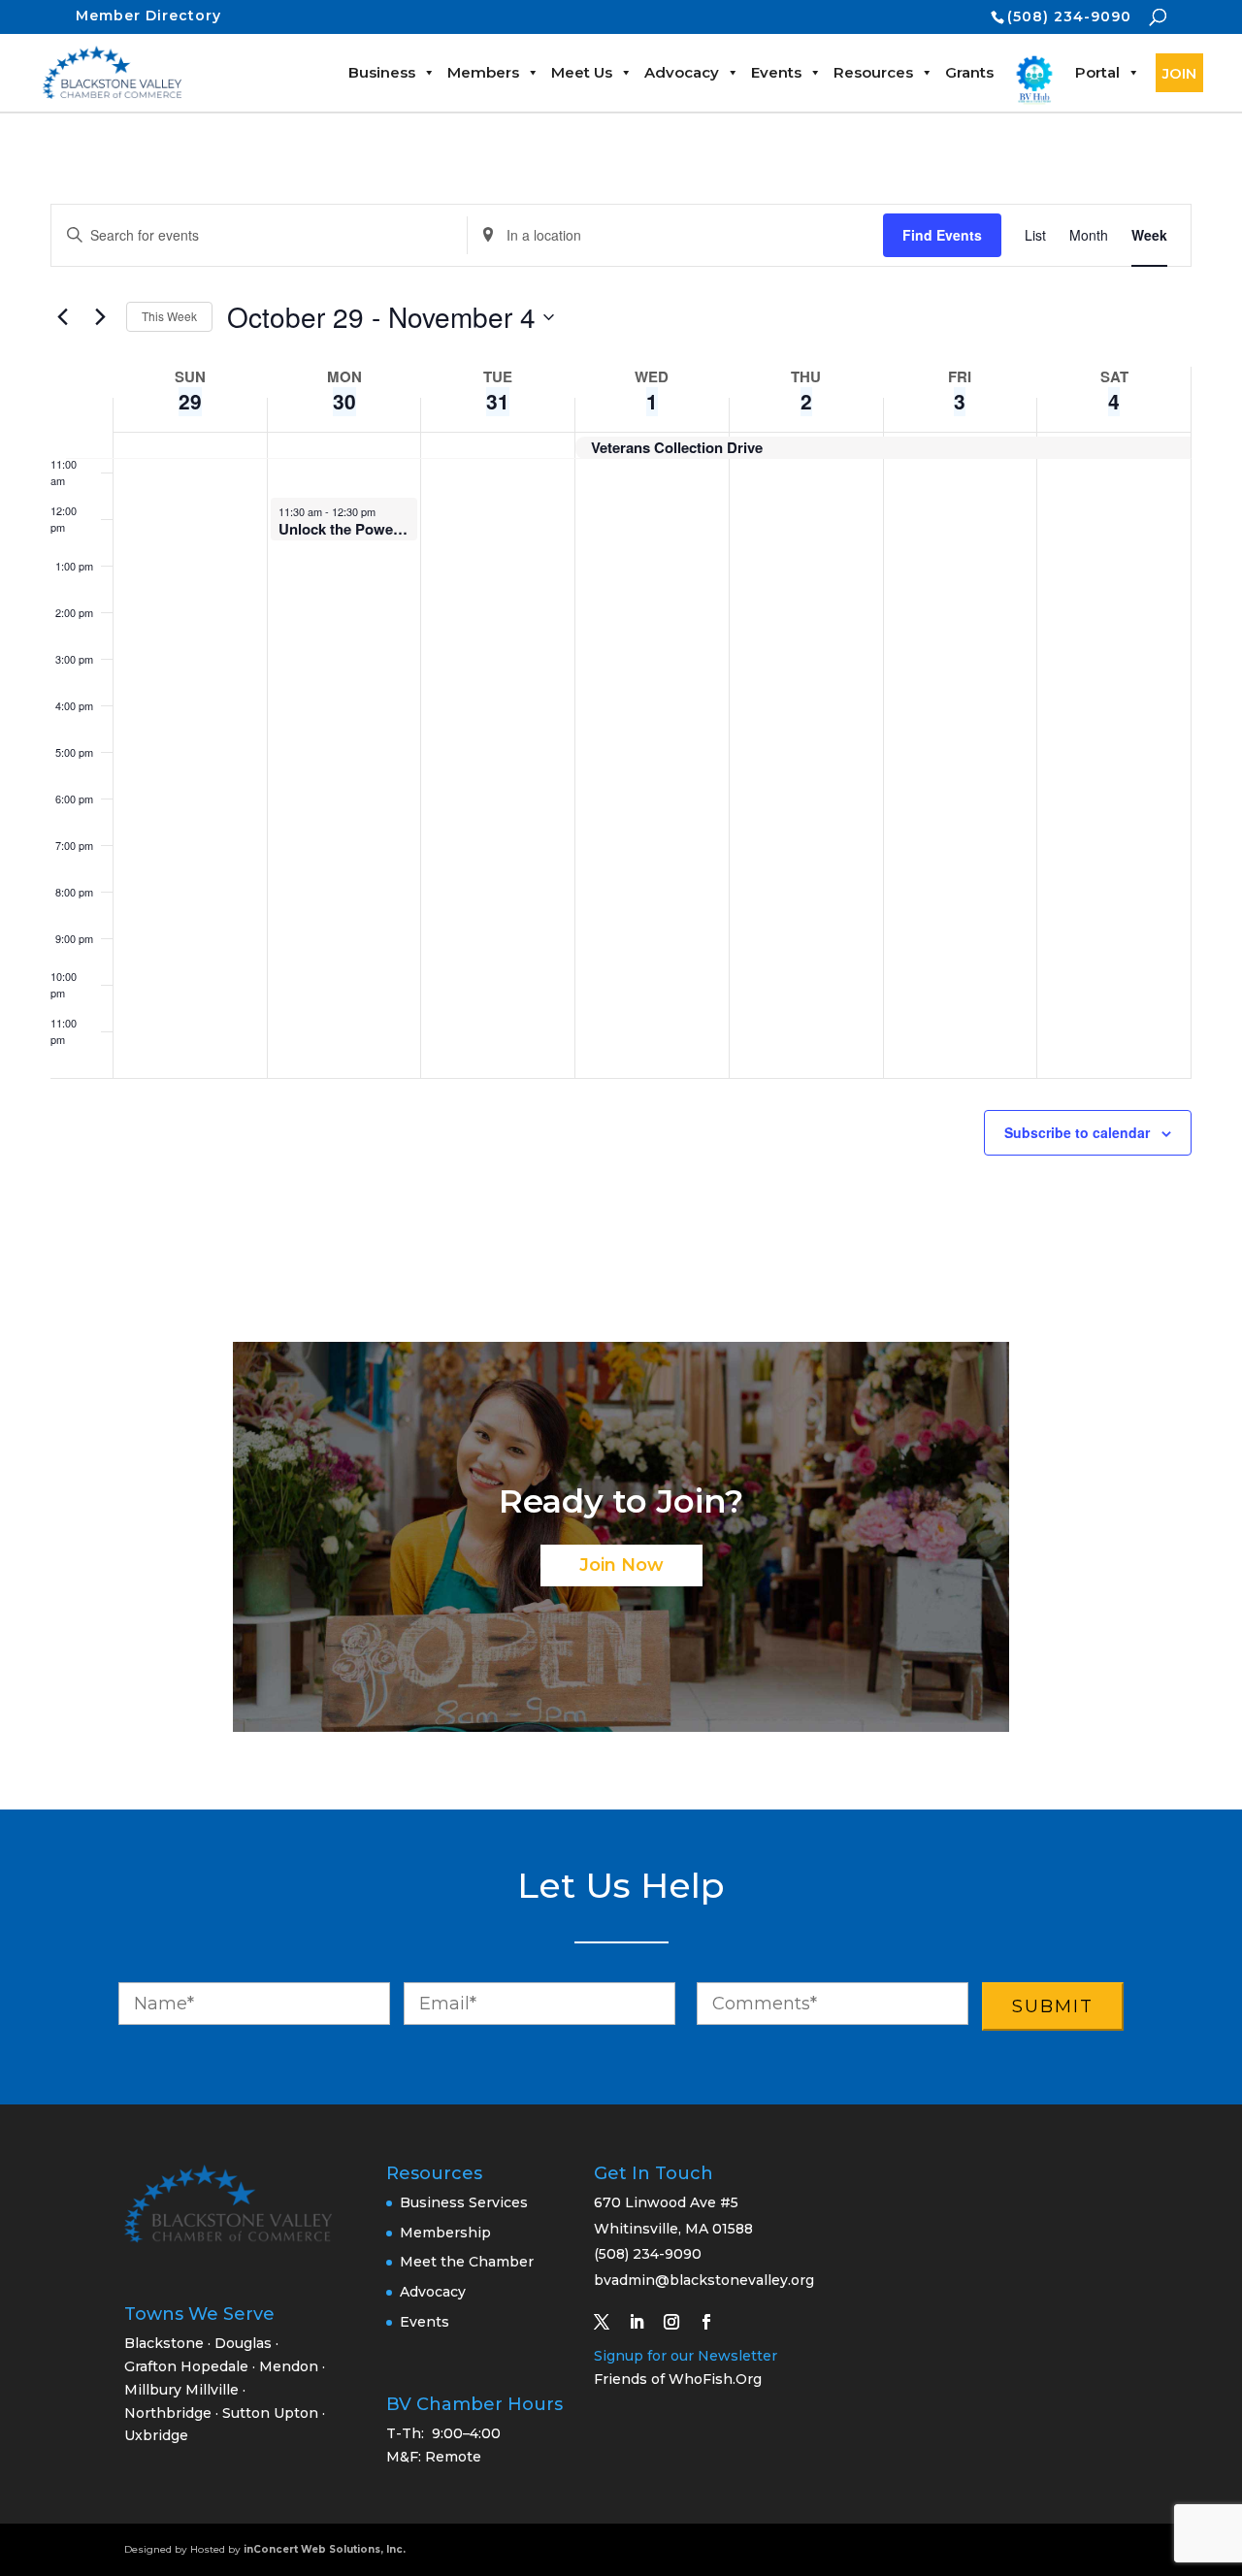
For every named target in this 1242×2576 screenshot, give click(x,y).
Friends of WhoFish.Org (678, 2379)
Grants (969, 72)
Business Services (464, 2202)
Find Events (942, 235)
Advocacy (682, 72)
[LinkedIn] (644, 2322)
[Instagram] (679, 2322)
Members (483, 72)
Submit (1053, 2006)
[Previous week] (62, 317)
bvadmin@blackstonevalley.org (704, 2280)
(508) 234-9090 (1069, 16)
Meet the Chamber (467, 2262)
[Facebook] (714, 2322)
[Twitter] (609, 2322)
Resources (873, 72)
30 (344, 401)
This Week (169, 316)
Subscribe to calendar (1077, 1132)
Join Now (621, 1565)
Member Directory (148, 16)
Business (382, 72)
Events (776, 72)
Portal (1097, 72)
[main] (621, 726)
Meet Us (582, 72)
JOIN (1179, 73)
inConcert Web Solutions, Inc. (325, 2549)
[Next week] (100, 317)
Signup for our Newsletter (686, 2356)
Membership (445, 2233)
